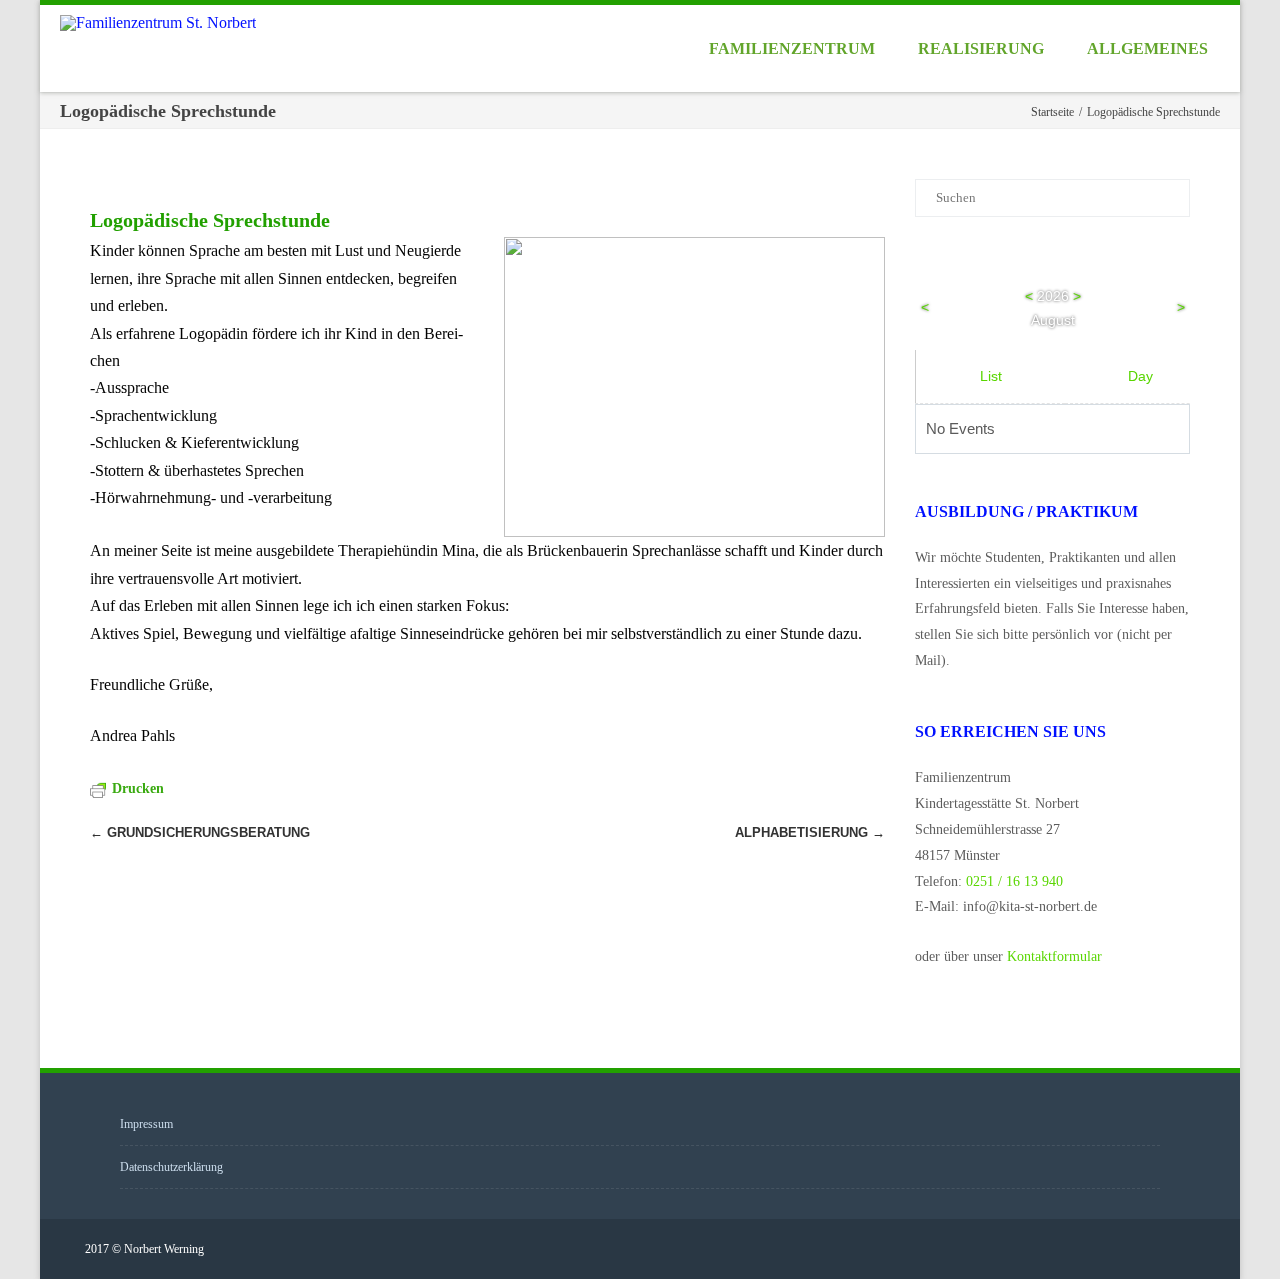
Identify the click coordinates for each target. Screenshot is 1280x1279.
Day (1140, 376)
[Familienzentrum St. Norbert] (163, 23)
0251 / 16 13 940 (1014, 881)
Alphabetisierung (810, 832)
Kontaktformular (1054, 956)
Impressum (146, 1124)
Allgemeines (1147, 48)
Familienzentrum (792, 48)
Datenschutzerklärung (171, 1167)
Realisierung (981, 48)
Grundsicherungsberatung (200, 832)
